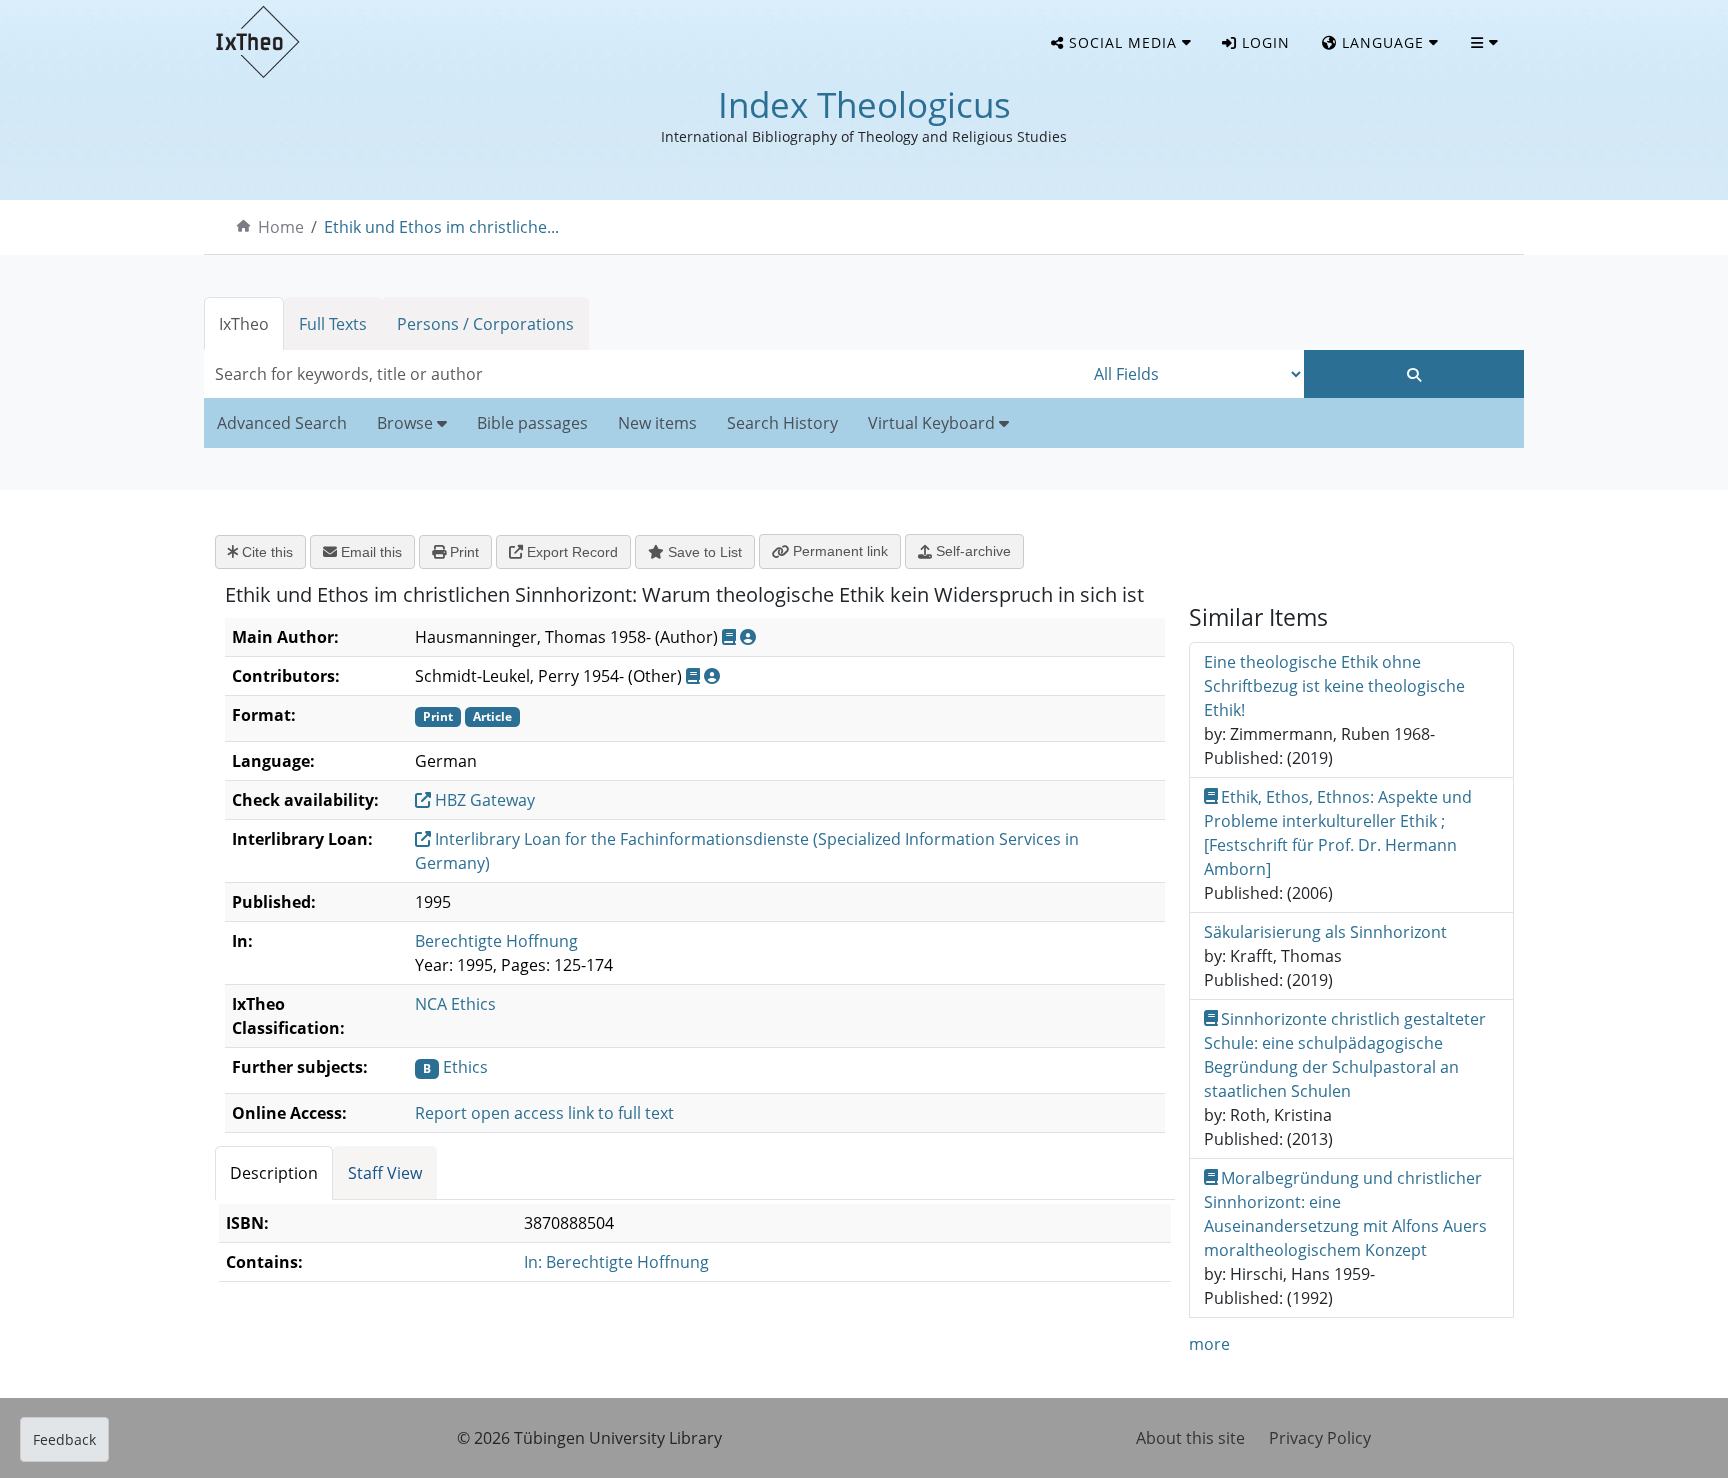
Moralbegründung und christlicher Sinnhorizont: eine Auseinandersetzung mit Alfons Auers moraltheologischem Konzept (1345, 1214)
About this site (1190, 1438)
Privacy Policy (1320, 1438)
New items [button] (657, 423)
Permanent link (838, 551)
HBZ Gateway (483, 800)
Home (281, 227)
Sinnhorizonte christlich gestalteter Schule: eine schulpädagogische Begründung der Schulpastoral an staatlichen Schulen (1345, 1055)
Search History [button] (782, 423)
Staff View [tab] (385, 1173)
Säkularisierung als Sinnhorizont (1325, 932)
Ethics (465, 1067)
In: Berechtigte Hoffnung (616, 1262)
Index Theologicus (864, 104)
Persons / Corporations (485, 324)
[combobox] (644, 374)
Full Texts (333, 324)
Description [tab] (274, 1173)
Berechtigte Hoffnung (496, 941)
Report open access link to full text (544, 1113)
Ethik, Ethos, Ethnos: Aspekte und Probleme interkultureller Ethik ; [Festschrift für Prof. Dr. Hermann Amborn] (1338, 833)
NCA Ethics (455, 1004)
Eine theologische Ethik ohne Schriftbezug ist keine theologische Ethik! (1334, 686)
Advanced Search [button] (282, 423)
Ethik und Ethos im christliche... (441, 227)
